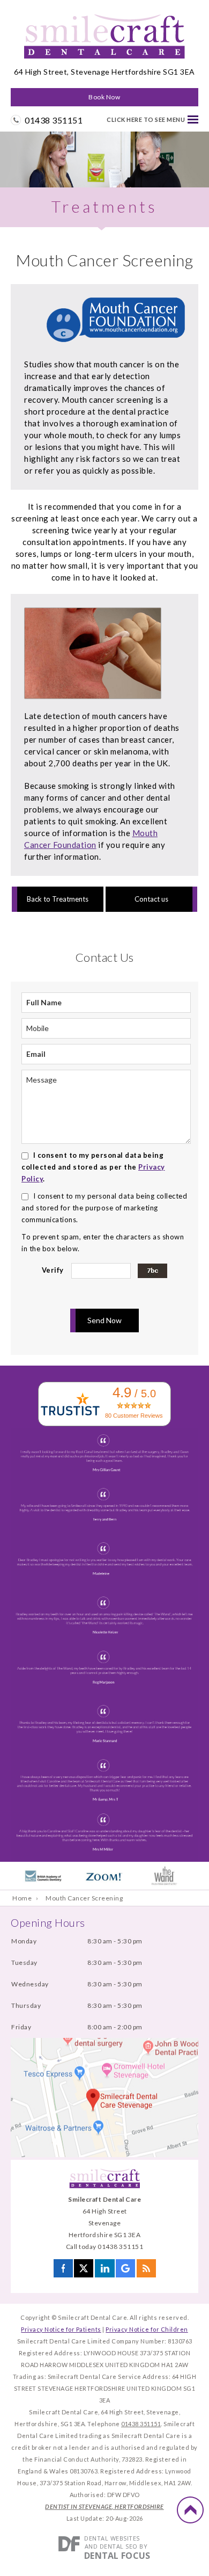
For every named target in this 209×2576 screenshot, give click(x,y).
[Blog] (146, 2272)
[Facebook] (63, 2272)
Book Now (104, 97)
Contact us (151, 899)
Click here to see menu (146, 119)
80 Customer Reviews (134, 1416)
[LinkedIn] (105, 2272)
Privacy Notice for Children (147, 2329)
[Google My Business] (125, 2272)
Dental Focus (117, 2556)
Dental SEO (119, 2546)
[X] (84, 2272)
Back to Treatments (58, 899)
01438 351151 (54, 120)
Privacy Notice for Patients (61, 2329)
